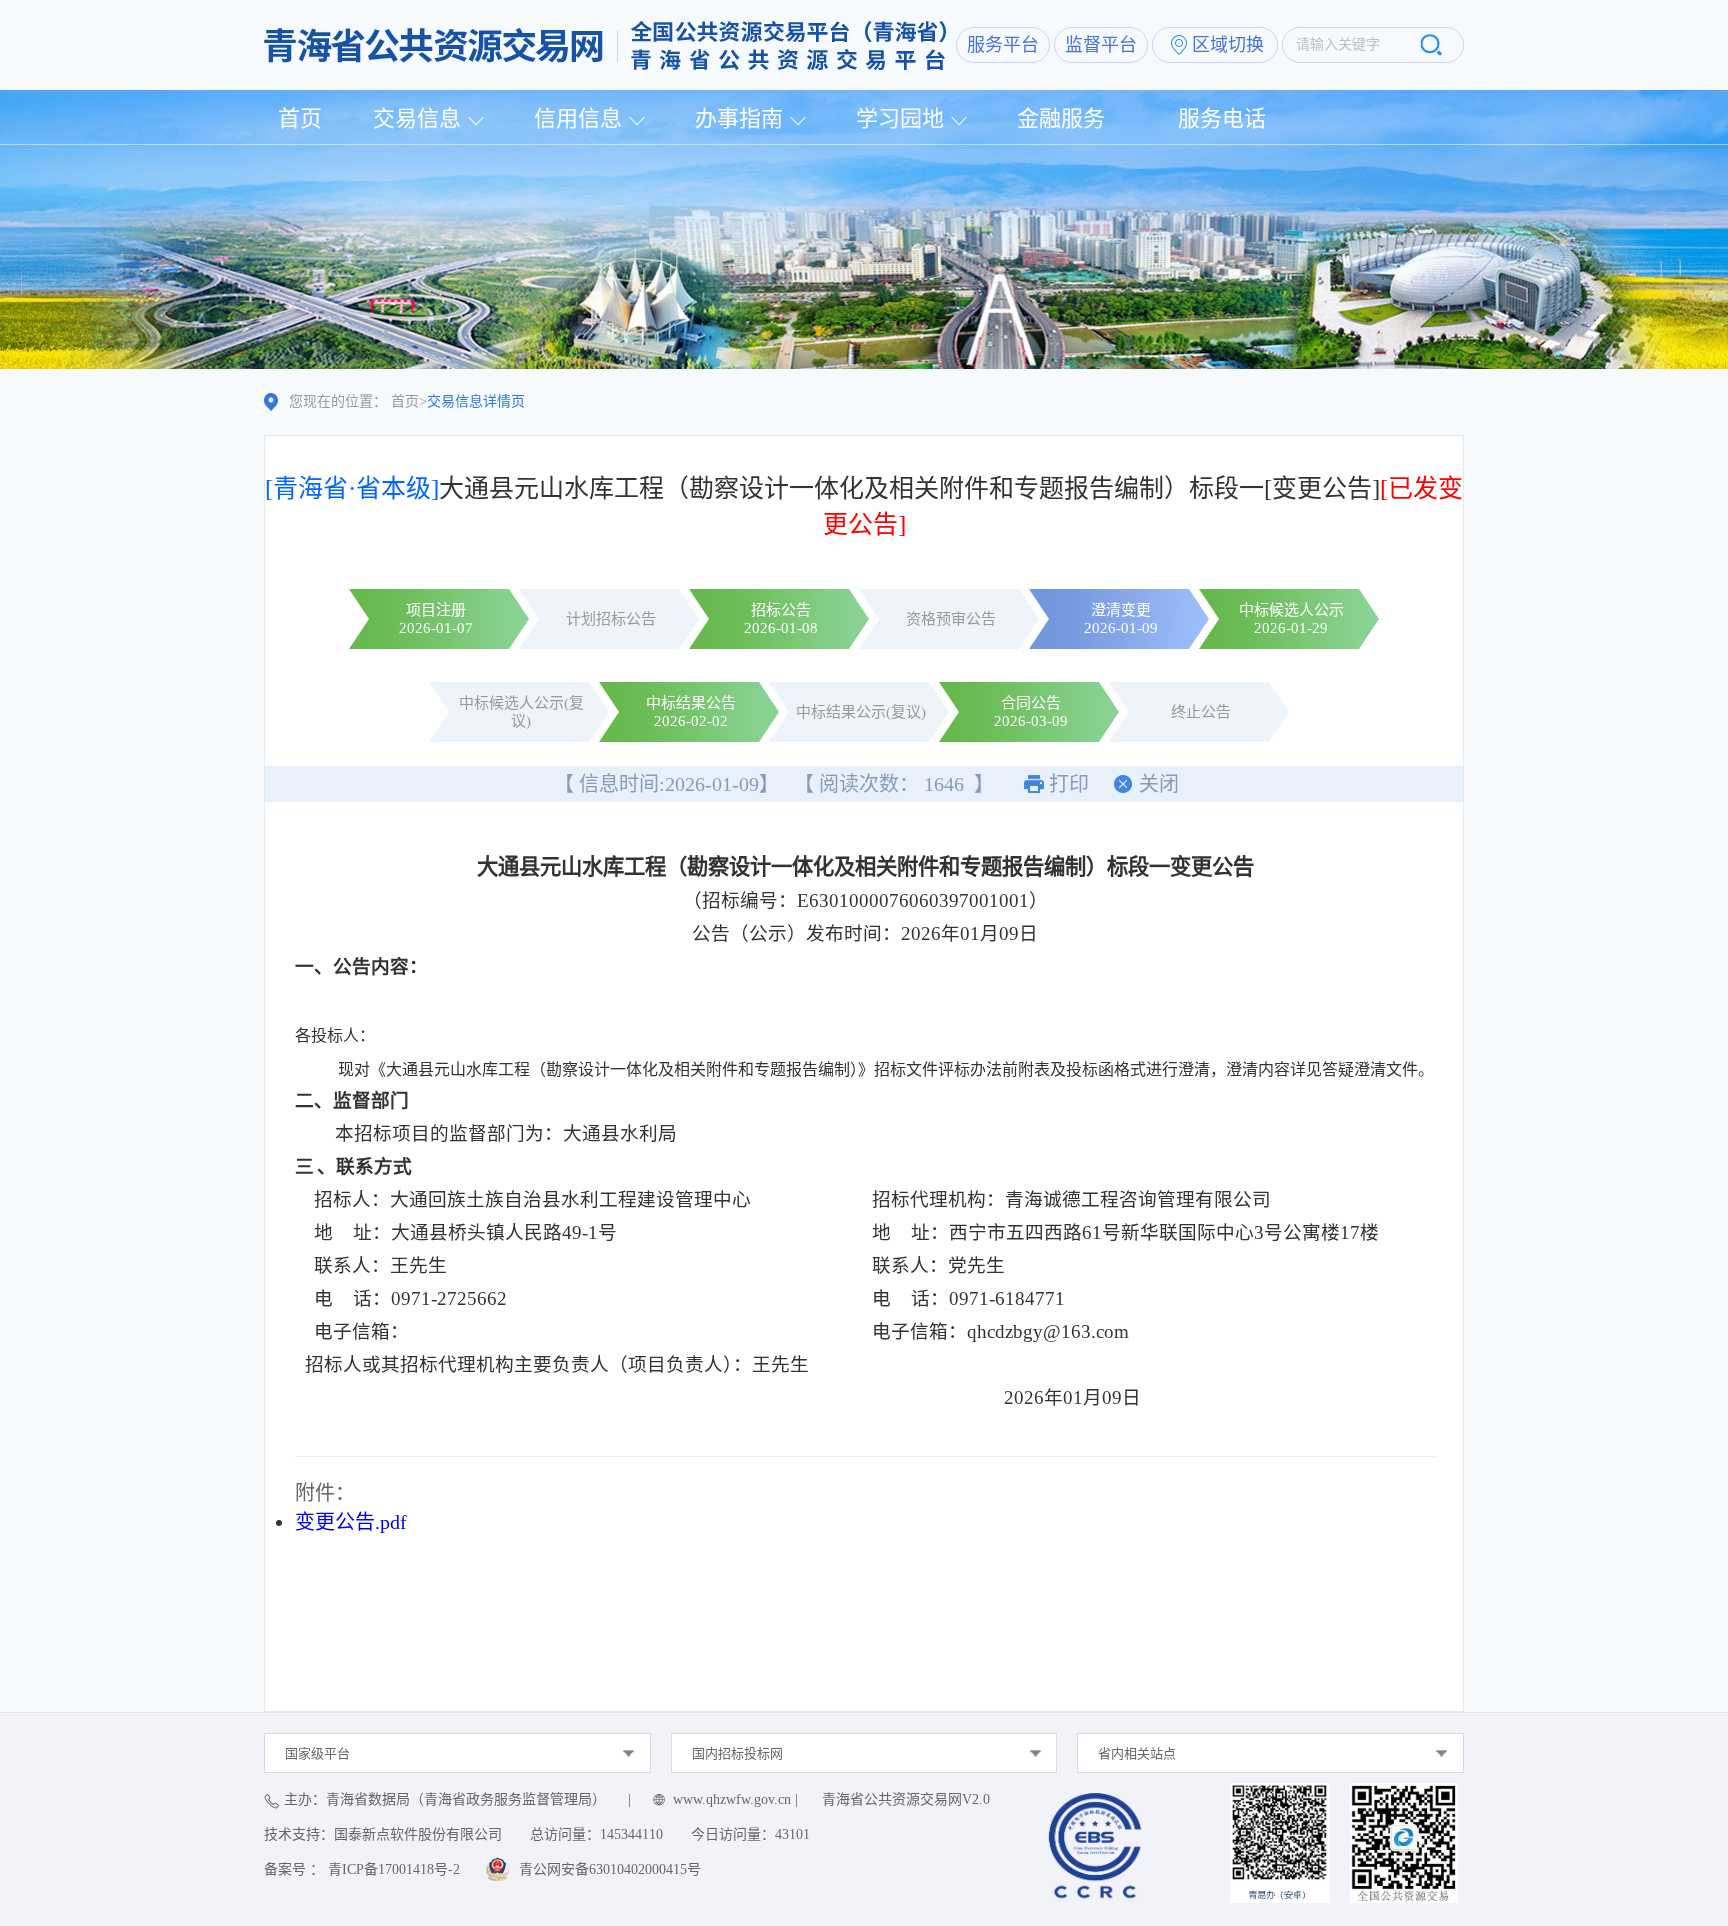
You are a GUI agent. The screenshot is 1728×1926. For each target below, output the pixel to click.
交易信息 (417, 118)
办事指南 (739, 118)
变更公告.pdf (351, 1522)
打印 (1069, 784)
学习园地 (900, 118)
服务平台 (1003, 45)
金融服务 (1061, 118)
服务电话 (1222, 118)
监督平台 (1101, 45)
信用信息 (578, 118)
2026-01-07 (436, 628)
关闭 (1159, 784)
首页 (300, 118)
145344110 (631, 1834)
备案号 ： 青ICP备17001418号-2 (362, 1869)
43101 (792, 1834)
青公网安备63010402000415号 (610, 1869)
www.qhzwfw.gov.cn (732, 1799)
